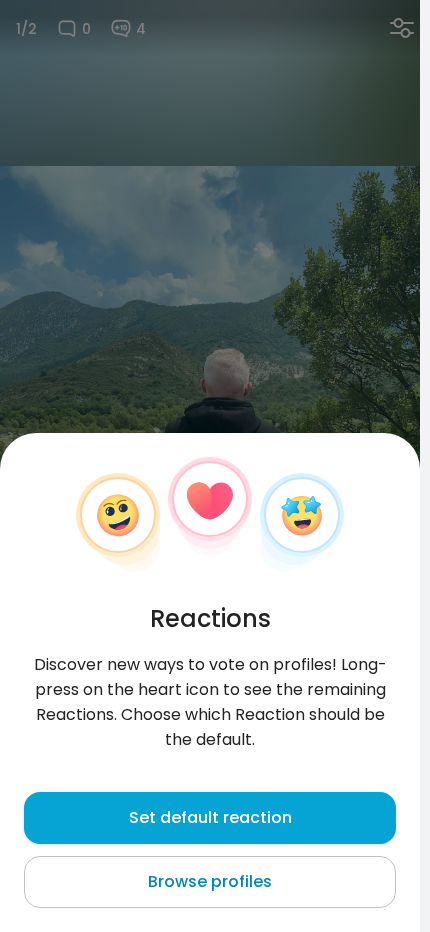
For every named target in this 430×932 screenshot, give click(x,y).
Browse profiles (210, 881)
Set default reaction (210, 817)
